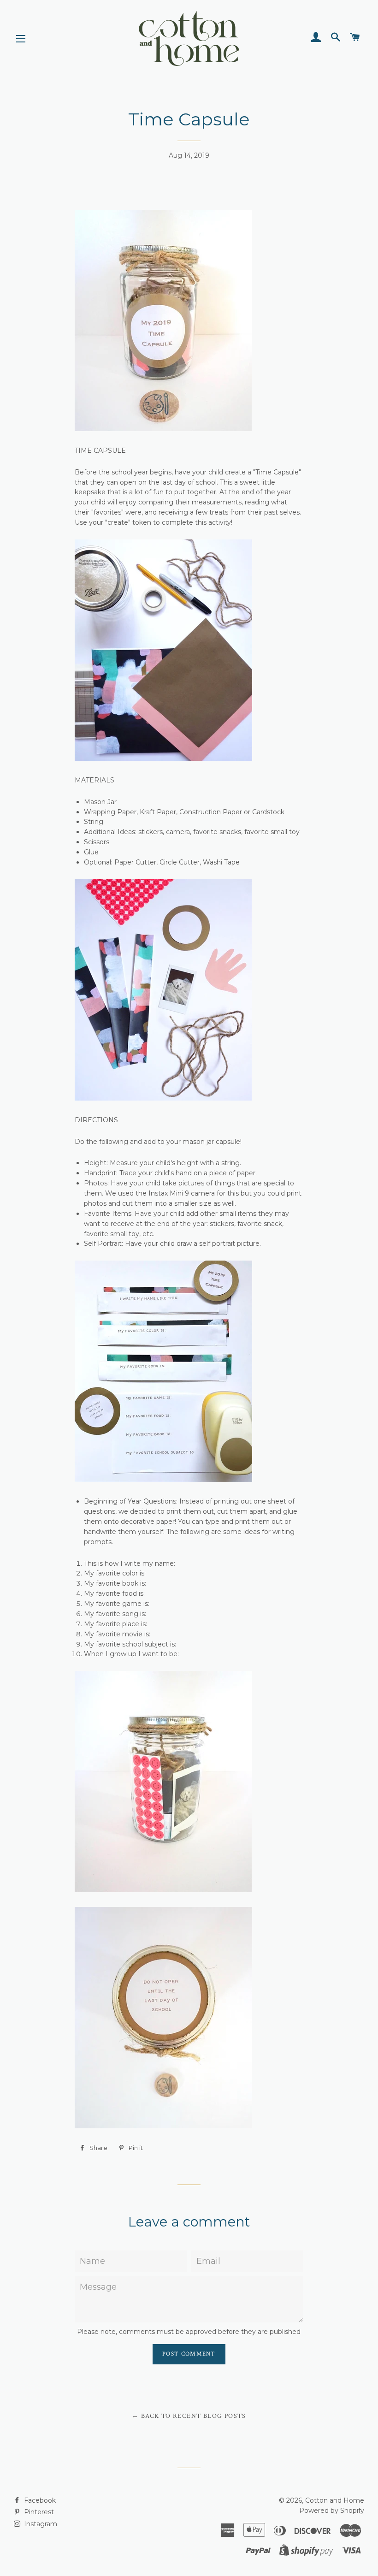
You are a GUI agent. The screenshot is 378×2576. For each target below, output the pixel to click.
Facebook (39, 2500)
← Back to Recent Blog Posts (189, 2416)
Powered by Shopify (332, 2511)
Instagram (40, 2524)
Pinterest (38, 2512)
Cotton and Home (335, 2500)
